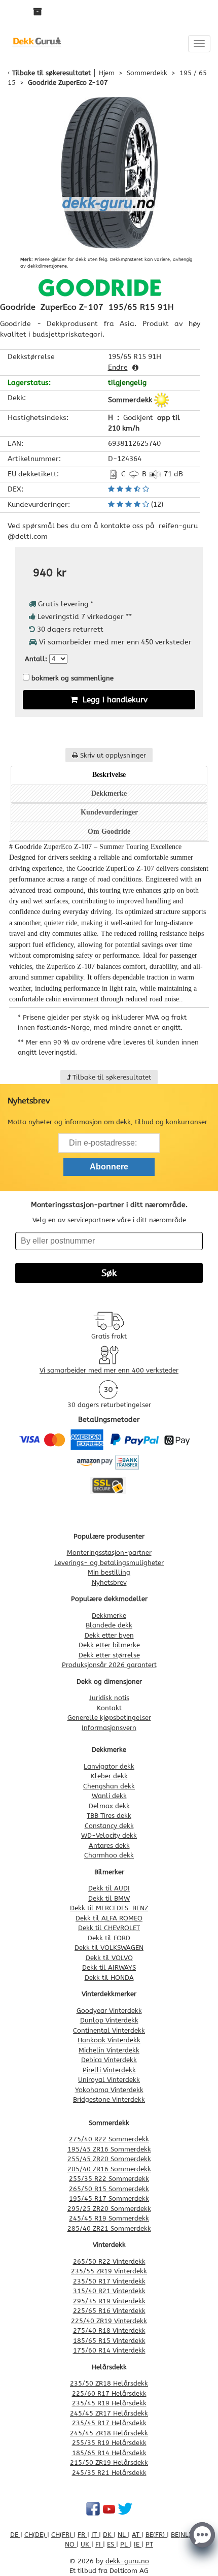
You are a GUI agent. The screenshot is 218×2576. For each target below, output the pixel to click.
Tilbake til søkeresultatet (51, 73)
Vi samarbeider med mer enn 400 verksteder (109, 1370)
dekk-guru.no (127, 2561)
